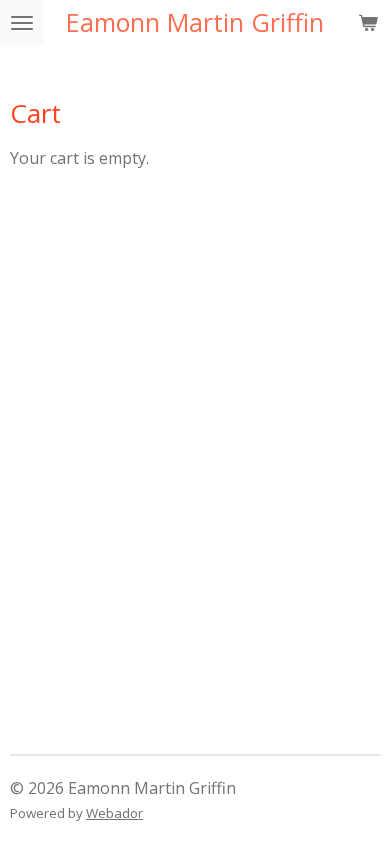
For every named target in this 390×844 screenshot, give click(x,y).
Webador (114, 813)
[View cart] (368, 22)
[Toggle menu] (22, 22)
